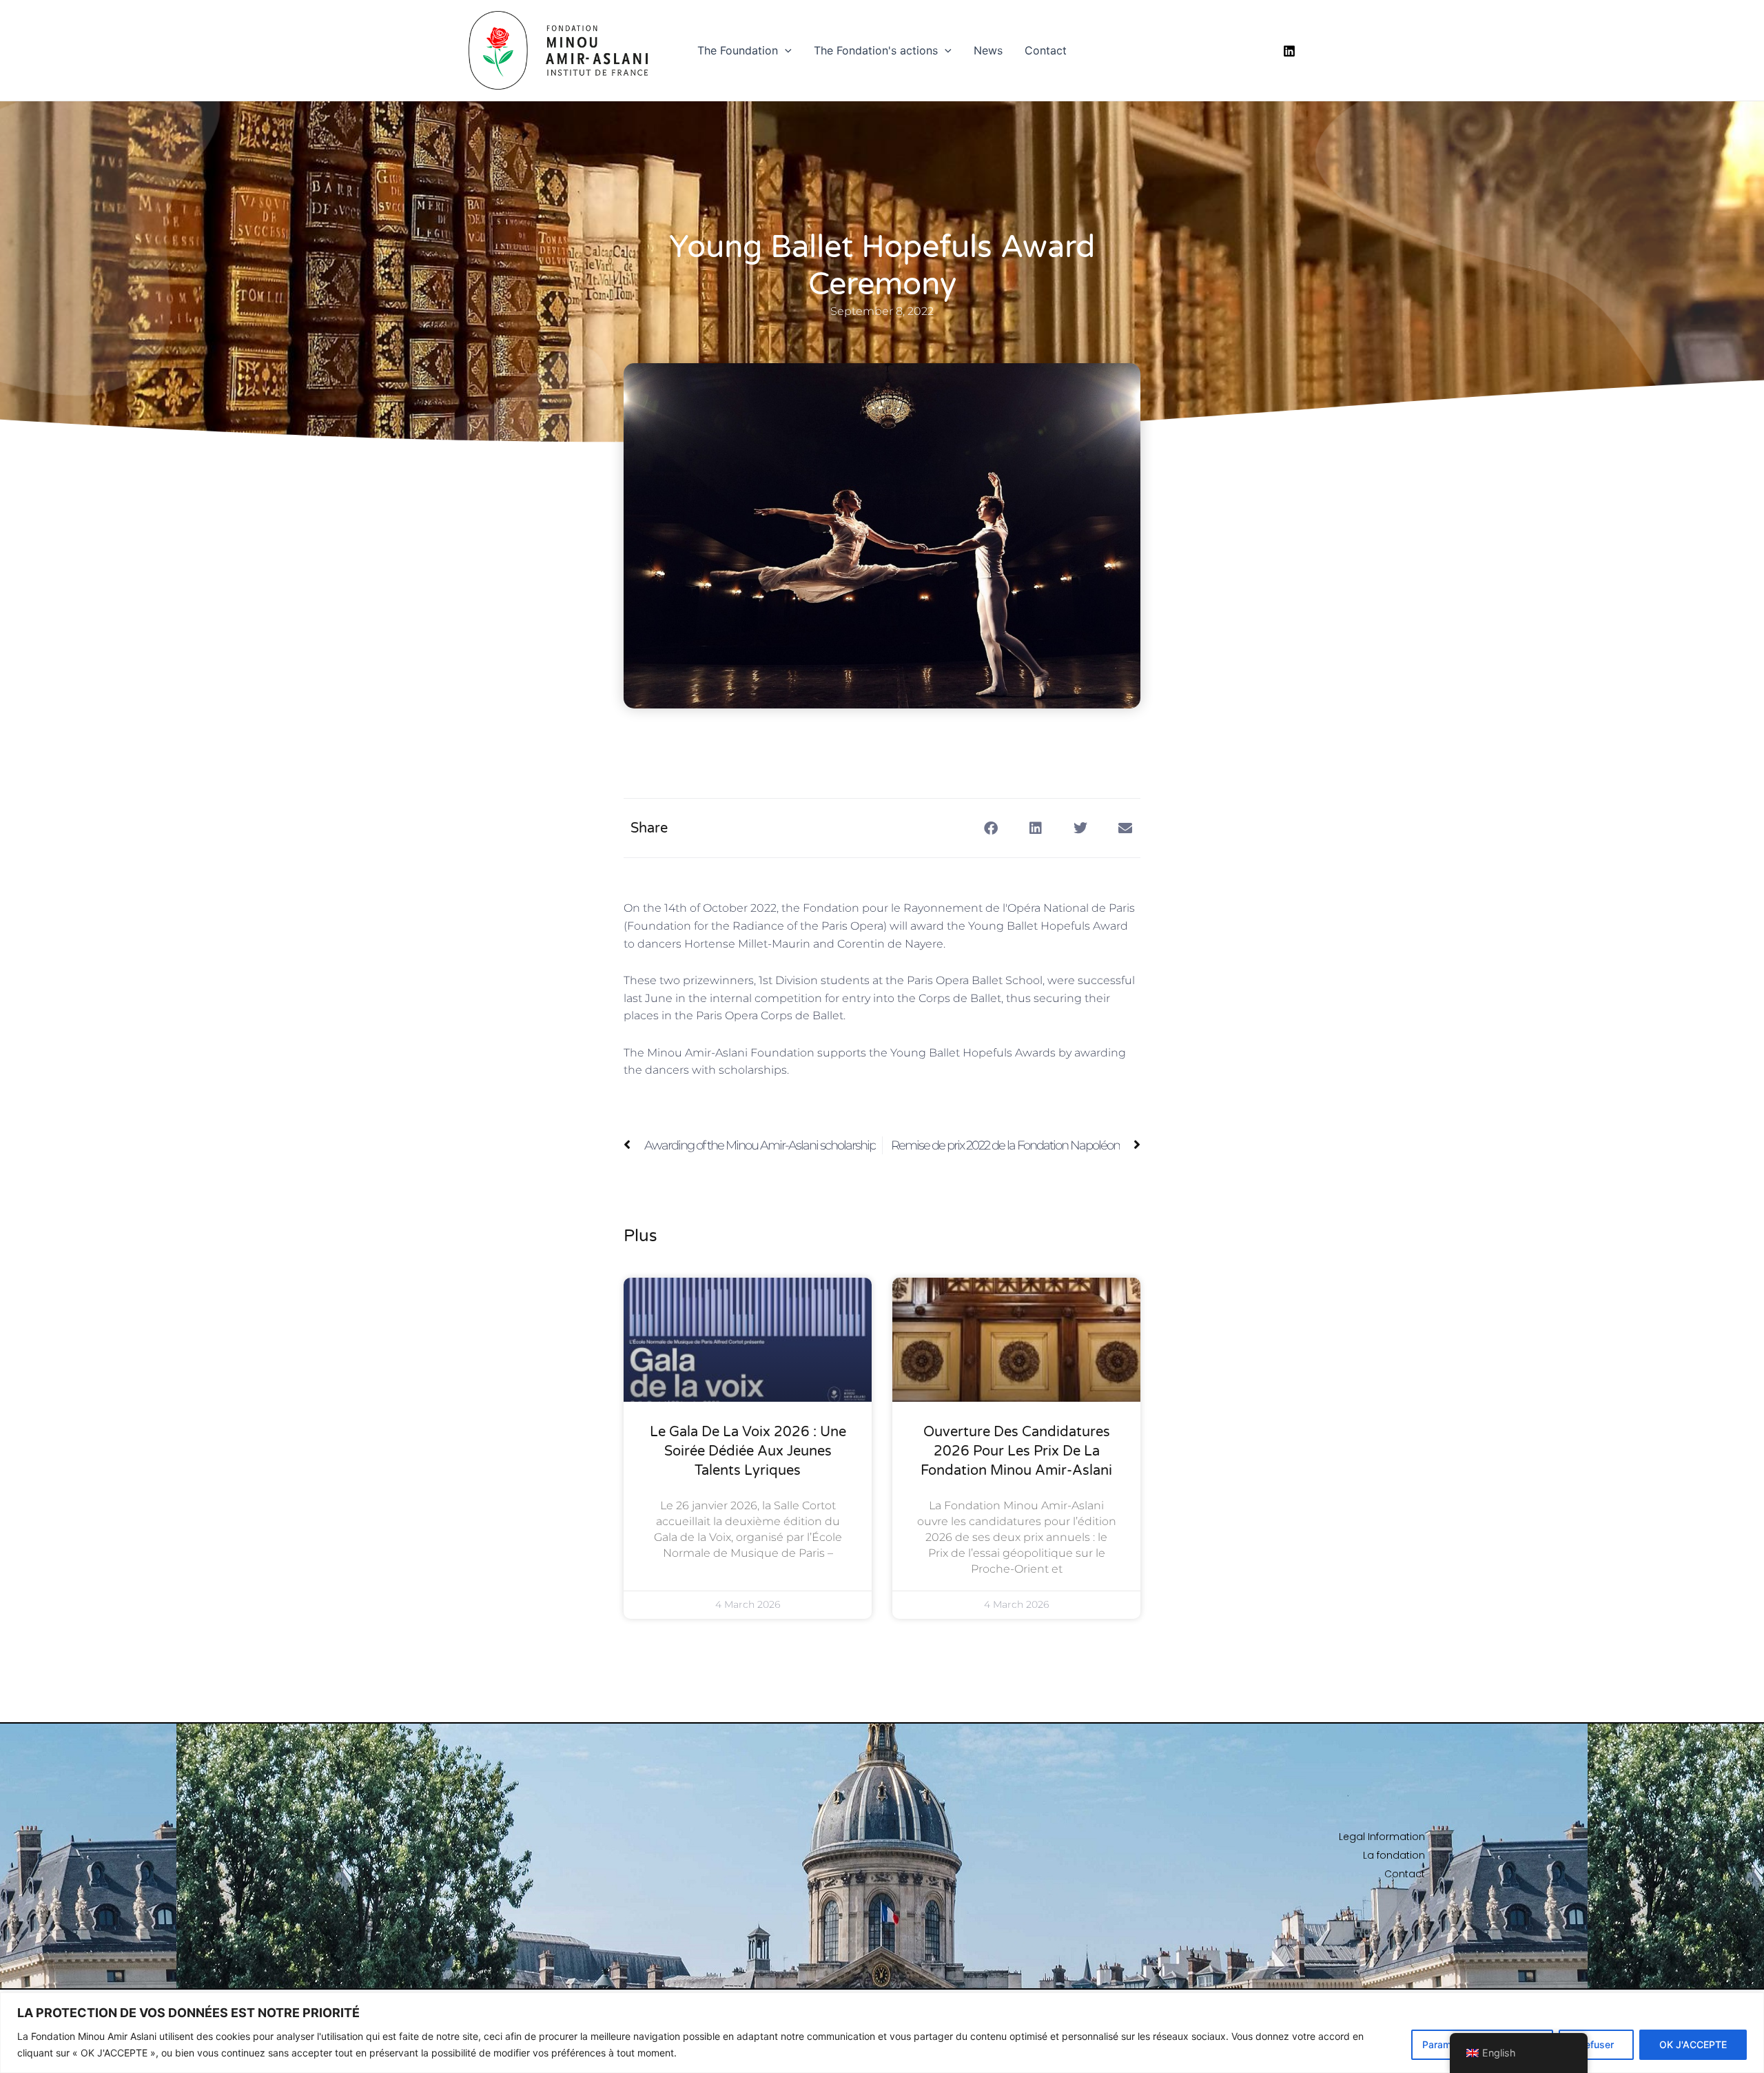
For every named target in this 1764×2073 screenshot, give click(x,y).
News (988, 50)
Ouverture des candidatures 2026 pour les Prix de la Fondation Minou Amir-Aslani (1016, 1451)
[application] (785, 50)
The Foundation (738, 50)
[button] (991, 828)
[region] (882, 2033)
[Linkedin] (1289, 51)
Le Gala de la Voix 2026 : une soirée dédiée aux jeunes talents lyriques (748, 1451)
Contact (1046, 50)
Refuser (1596, 2044)
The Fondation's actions (876, 50)
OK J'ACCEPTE (1693, 2044)
